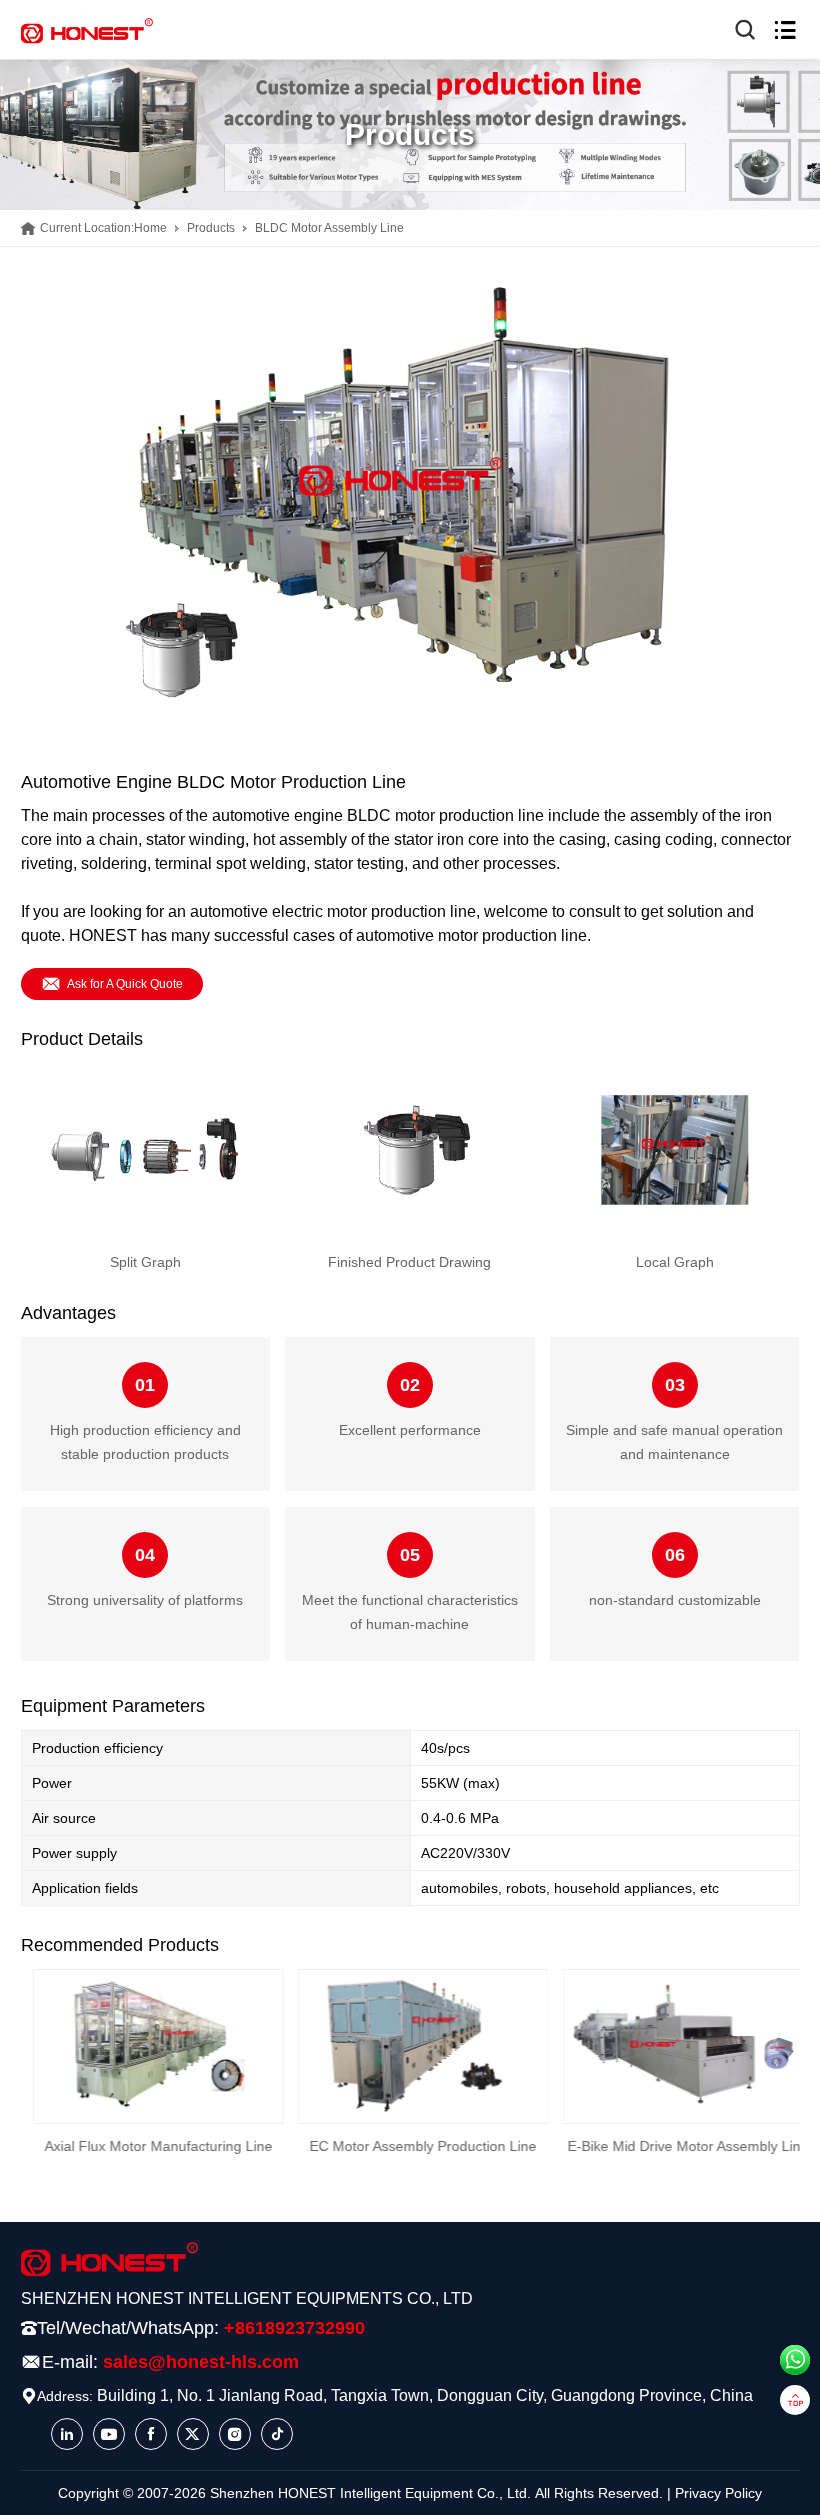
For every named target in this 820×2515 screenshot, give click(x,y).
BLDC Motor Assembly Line (329, 228)
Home (150, 228)
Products (211, 228)
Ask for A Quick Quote (125, 984)
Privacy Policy (718, 2493)
